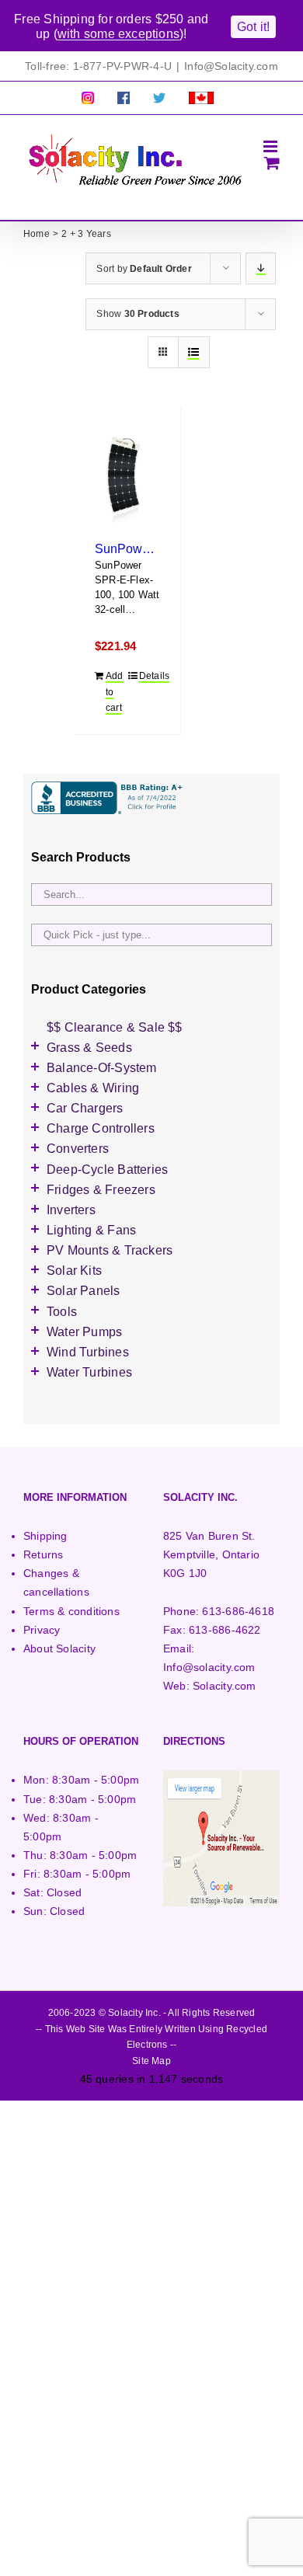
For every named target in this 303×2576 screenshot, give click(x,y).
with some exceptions (118, 34)
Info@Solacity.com (231, 66)
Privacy (42, 1630)
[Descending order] (261, 268)
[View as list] (194, 352)
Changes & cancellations (56, 1582)
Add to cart (115, 692)
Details (150, 676)
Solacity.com (225, 1686)
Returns (43, 1554)
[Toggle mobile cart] (272, 163)
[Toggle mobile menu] (272, 146)
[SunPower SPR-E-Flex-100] (127, 479)
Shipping (45, 1536)
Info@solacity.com (209, 1667)
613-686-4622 (225, 1630)
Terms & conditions (71, 1611)
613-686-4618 (238, 1611)
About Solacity (59, 1648)
